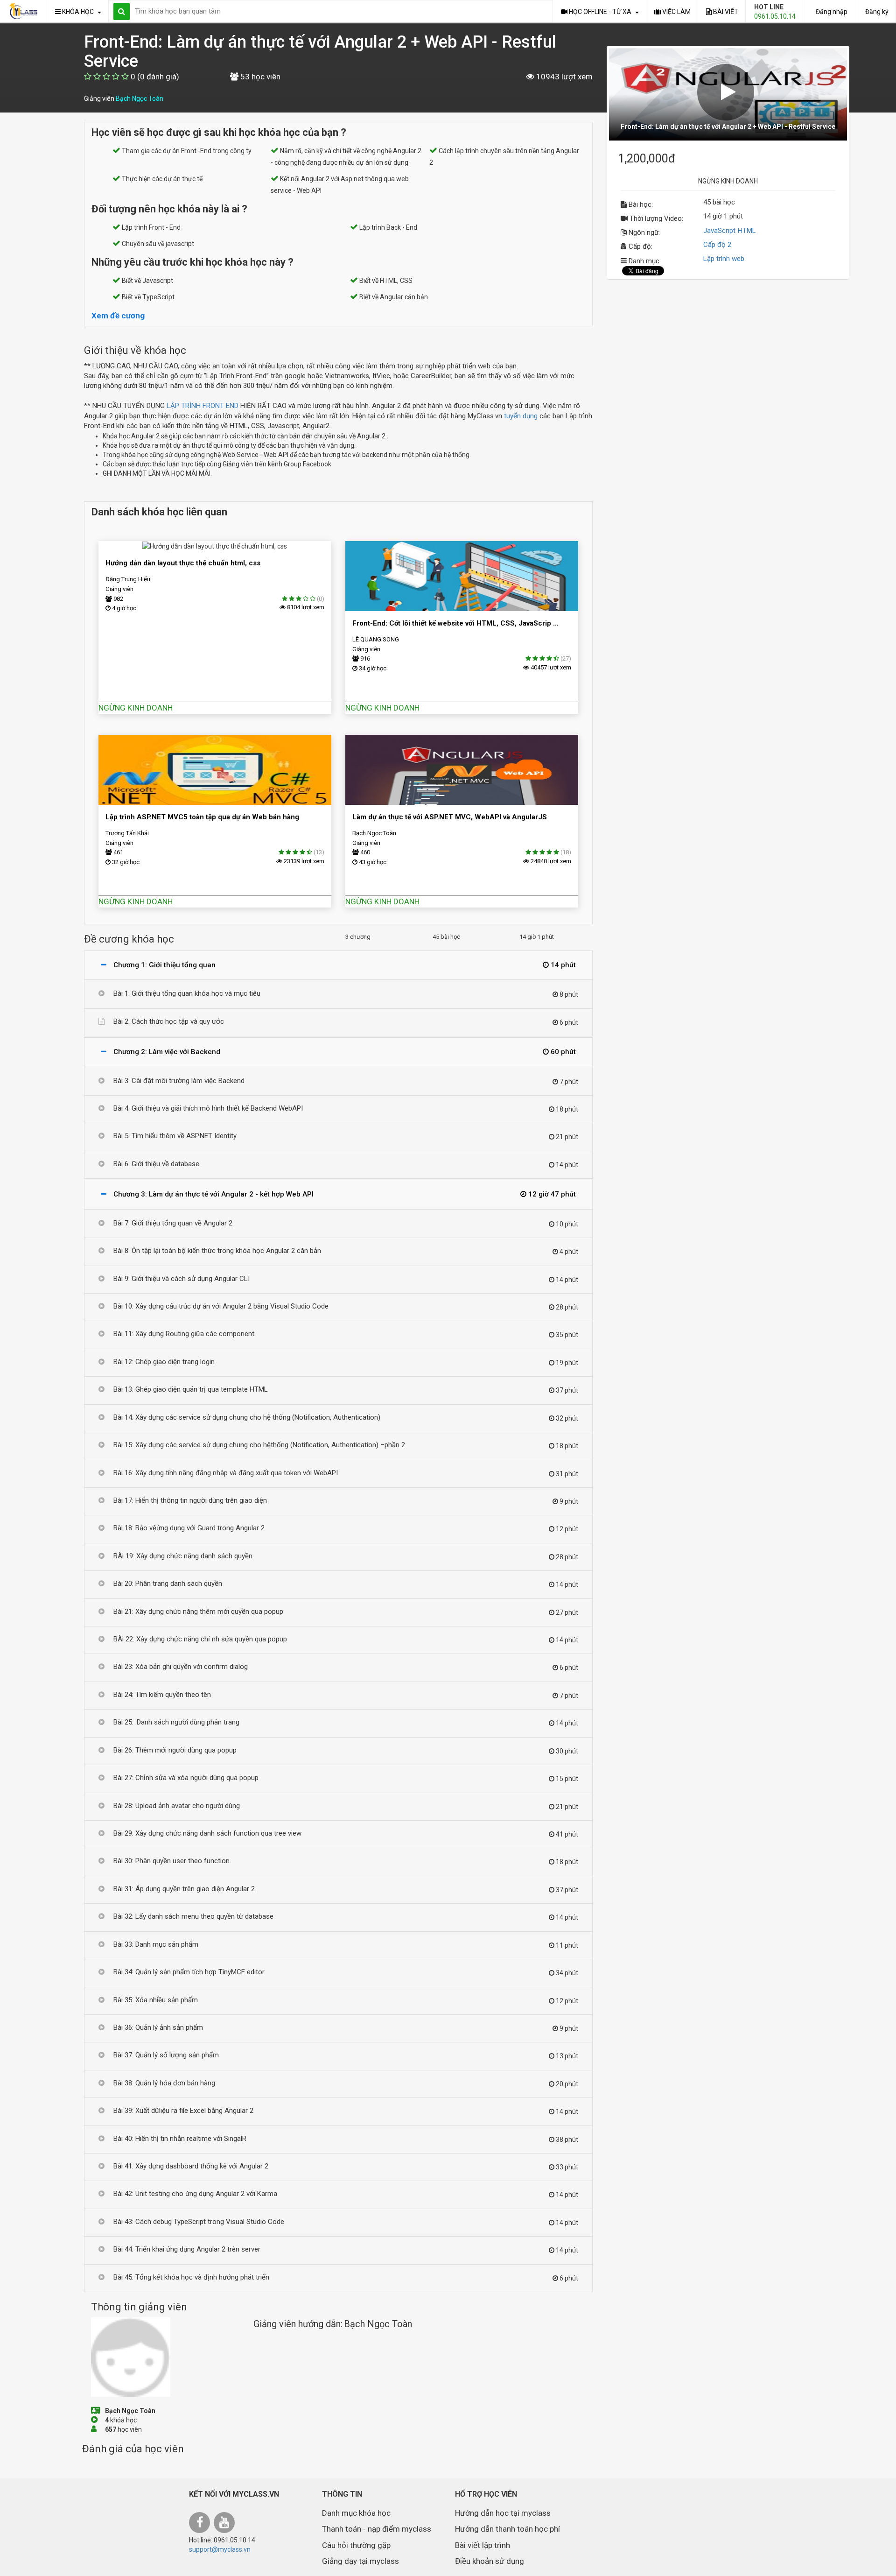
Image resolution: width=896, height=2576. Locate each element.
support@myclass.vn (220, 2549)
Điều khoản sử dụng (490, 2561)
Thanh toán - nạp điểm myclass (377, 2529)
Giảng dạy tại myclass (360, 2561)
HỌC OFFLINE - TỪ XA (601, 12)
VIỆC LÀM (676, 12)
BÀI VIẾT (725, 12)
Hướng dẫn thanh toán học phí (507, 2529)
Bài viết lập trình (483, 2545)
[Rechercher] (122, 11)
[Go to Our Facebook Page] (201, 2524)
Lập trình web (724, 259)
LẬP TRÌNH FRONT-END (203, 406)
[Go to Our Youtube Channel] (225, 2524)
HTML (747, 231)
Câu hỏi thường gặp (356, 2545)
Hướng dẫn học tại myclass (503, 2513)
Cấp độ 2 (717, 245)
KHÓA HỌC (79, 12)
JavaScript (719, 231)
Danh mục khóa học (356, 2513)
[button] (728, 94)
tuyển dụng (521, 416)
